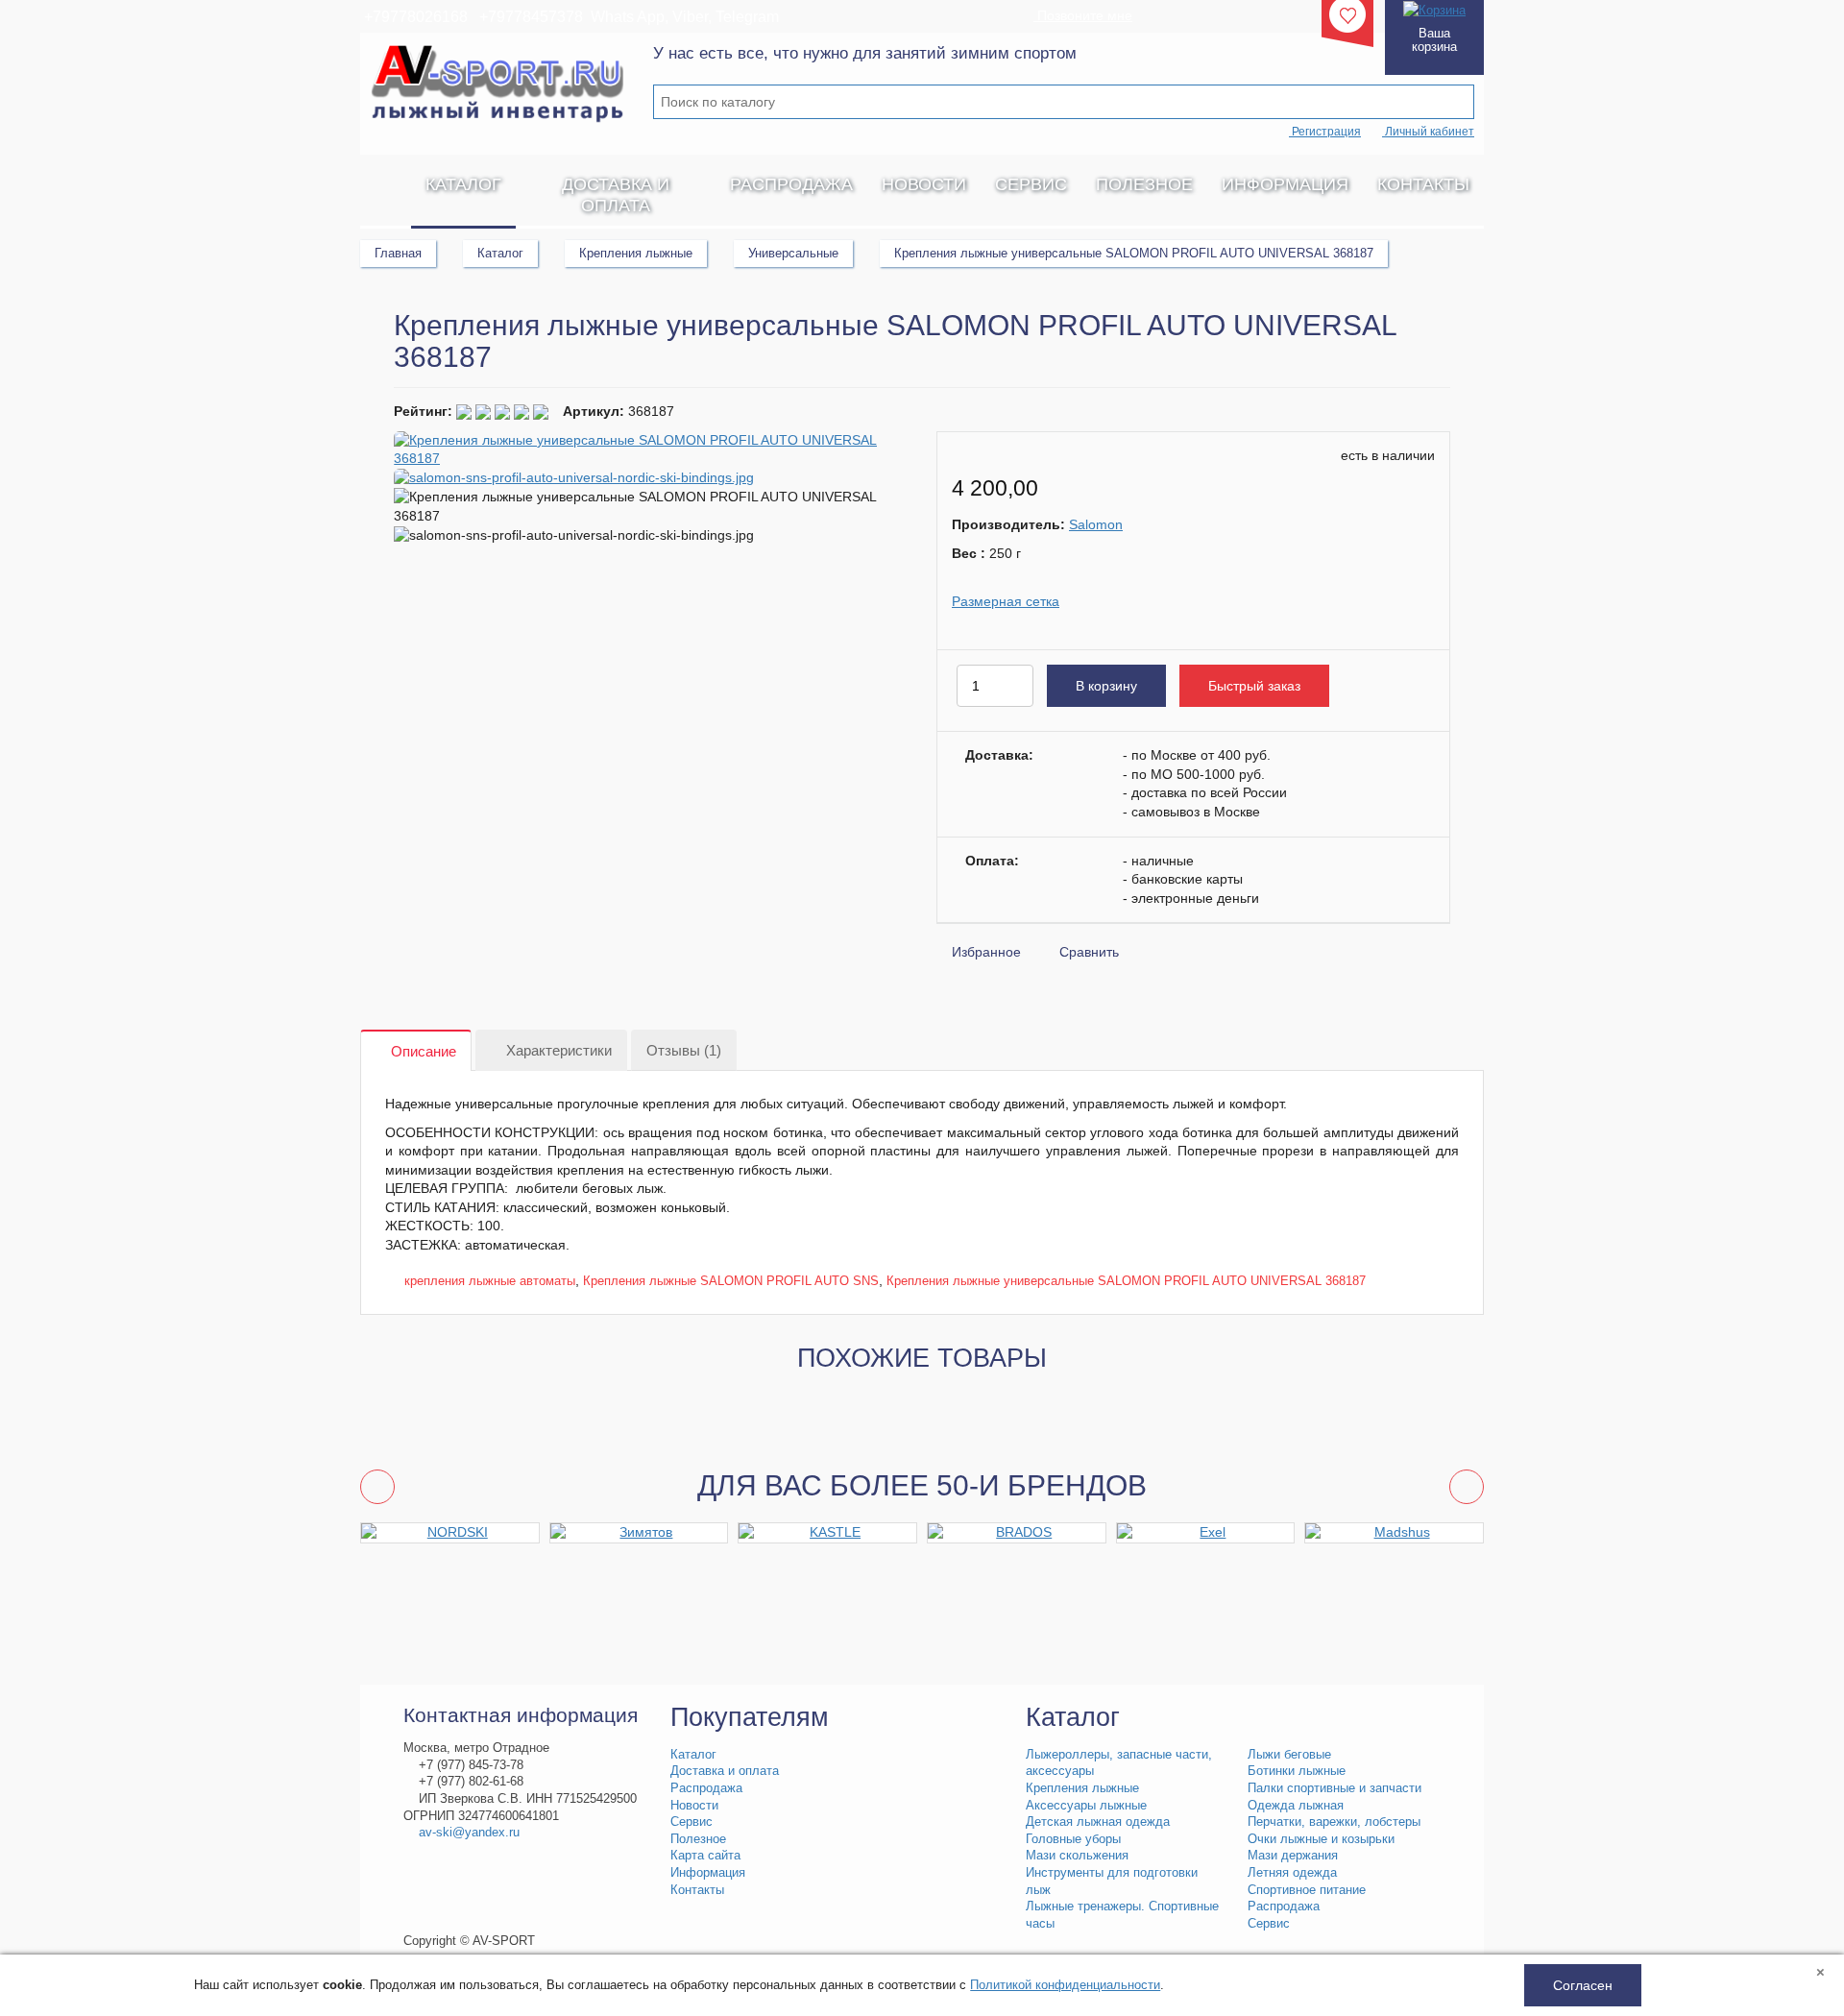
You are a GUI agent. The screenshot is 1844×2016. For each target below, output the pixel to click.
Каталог (463, 184)
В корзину (1106, 686)
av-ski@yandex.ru (469, 1833)
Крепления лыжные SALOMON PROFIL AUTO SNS (731, 1281)
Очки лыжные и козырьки (1321, 1839)
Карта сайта (705, 1856)
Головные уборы (1073, 1839)
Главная (398, 253)
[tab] (416, 1051)
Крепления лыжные (636, 253)
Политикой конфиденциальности (1065, 1985)
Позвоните (1083, 15)
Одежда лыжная (1296, 1806)
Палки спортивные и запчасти (1334, 1788)
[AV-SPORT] (386, 184)
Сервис (1031, 184)
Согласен (1583, 1985)
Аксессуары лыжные (1086, 1806)
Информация (1285, 184)
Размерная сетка (1006, 601)
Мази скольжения (1077, 1856)
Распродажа (791, 184)
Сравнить (1089, 952)
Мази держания (1293, 1856)
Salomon (1096, 524)
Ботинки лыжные (1297, 1771)
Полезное (1144, 184)
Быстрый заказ (1254, 686)
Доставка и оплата (616, 195)
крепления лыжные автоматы (490, 1281)
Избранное (986, 952)
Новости (924, 184)
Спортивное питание (1307, 1890)
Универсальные (793, 253)
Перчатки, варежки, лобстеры (1334, 1822)
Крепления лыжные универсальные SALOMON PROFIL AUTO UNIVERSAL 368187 (1126, 1281)
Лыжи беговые (1289, 1755)
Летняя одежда (1292, 1873)
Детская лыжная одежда (1098, 1822)
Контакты (1423, 184)
